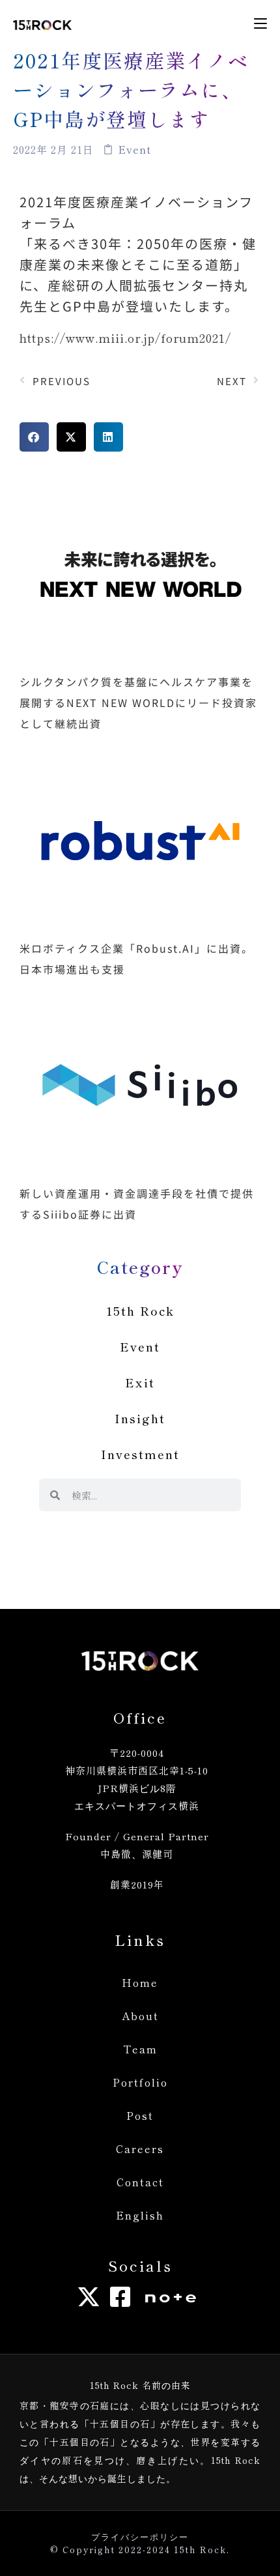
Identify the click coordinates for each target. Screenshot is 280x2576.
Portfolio (140, 2082)
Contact (140, 2182)
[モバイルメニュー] (260, 23)
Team (140, 2049)
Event (140, 1346)
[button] (34, 437)
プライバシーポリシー (140, 2537)
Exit (140, 1382)
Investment (140, 1454)
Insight (140, 1418)
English (140, 2215)
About (140, 2016)
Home (140, 1982)
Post (140, 2115)
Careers (140, 2149)
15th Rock (140, 1310)
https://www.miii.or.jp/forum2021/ (125, 338)
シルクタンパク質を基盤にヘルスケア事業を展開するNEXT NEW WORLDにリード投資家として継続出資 (138, 702)
